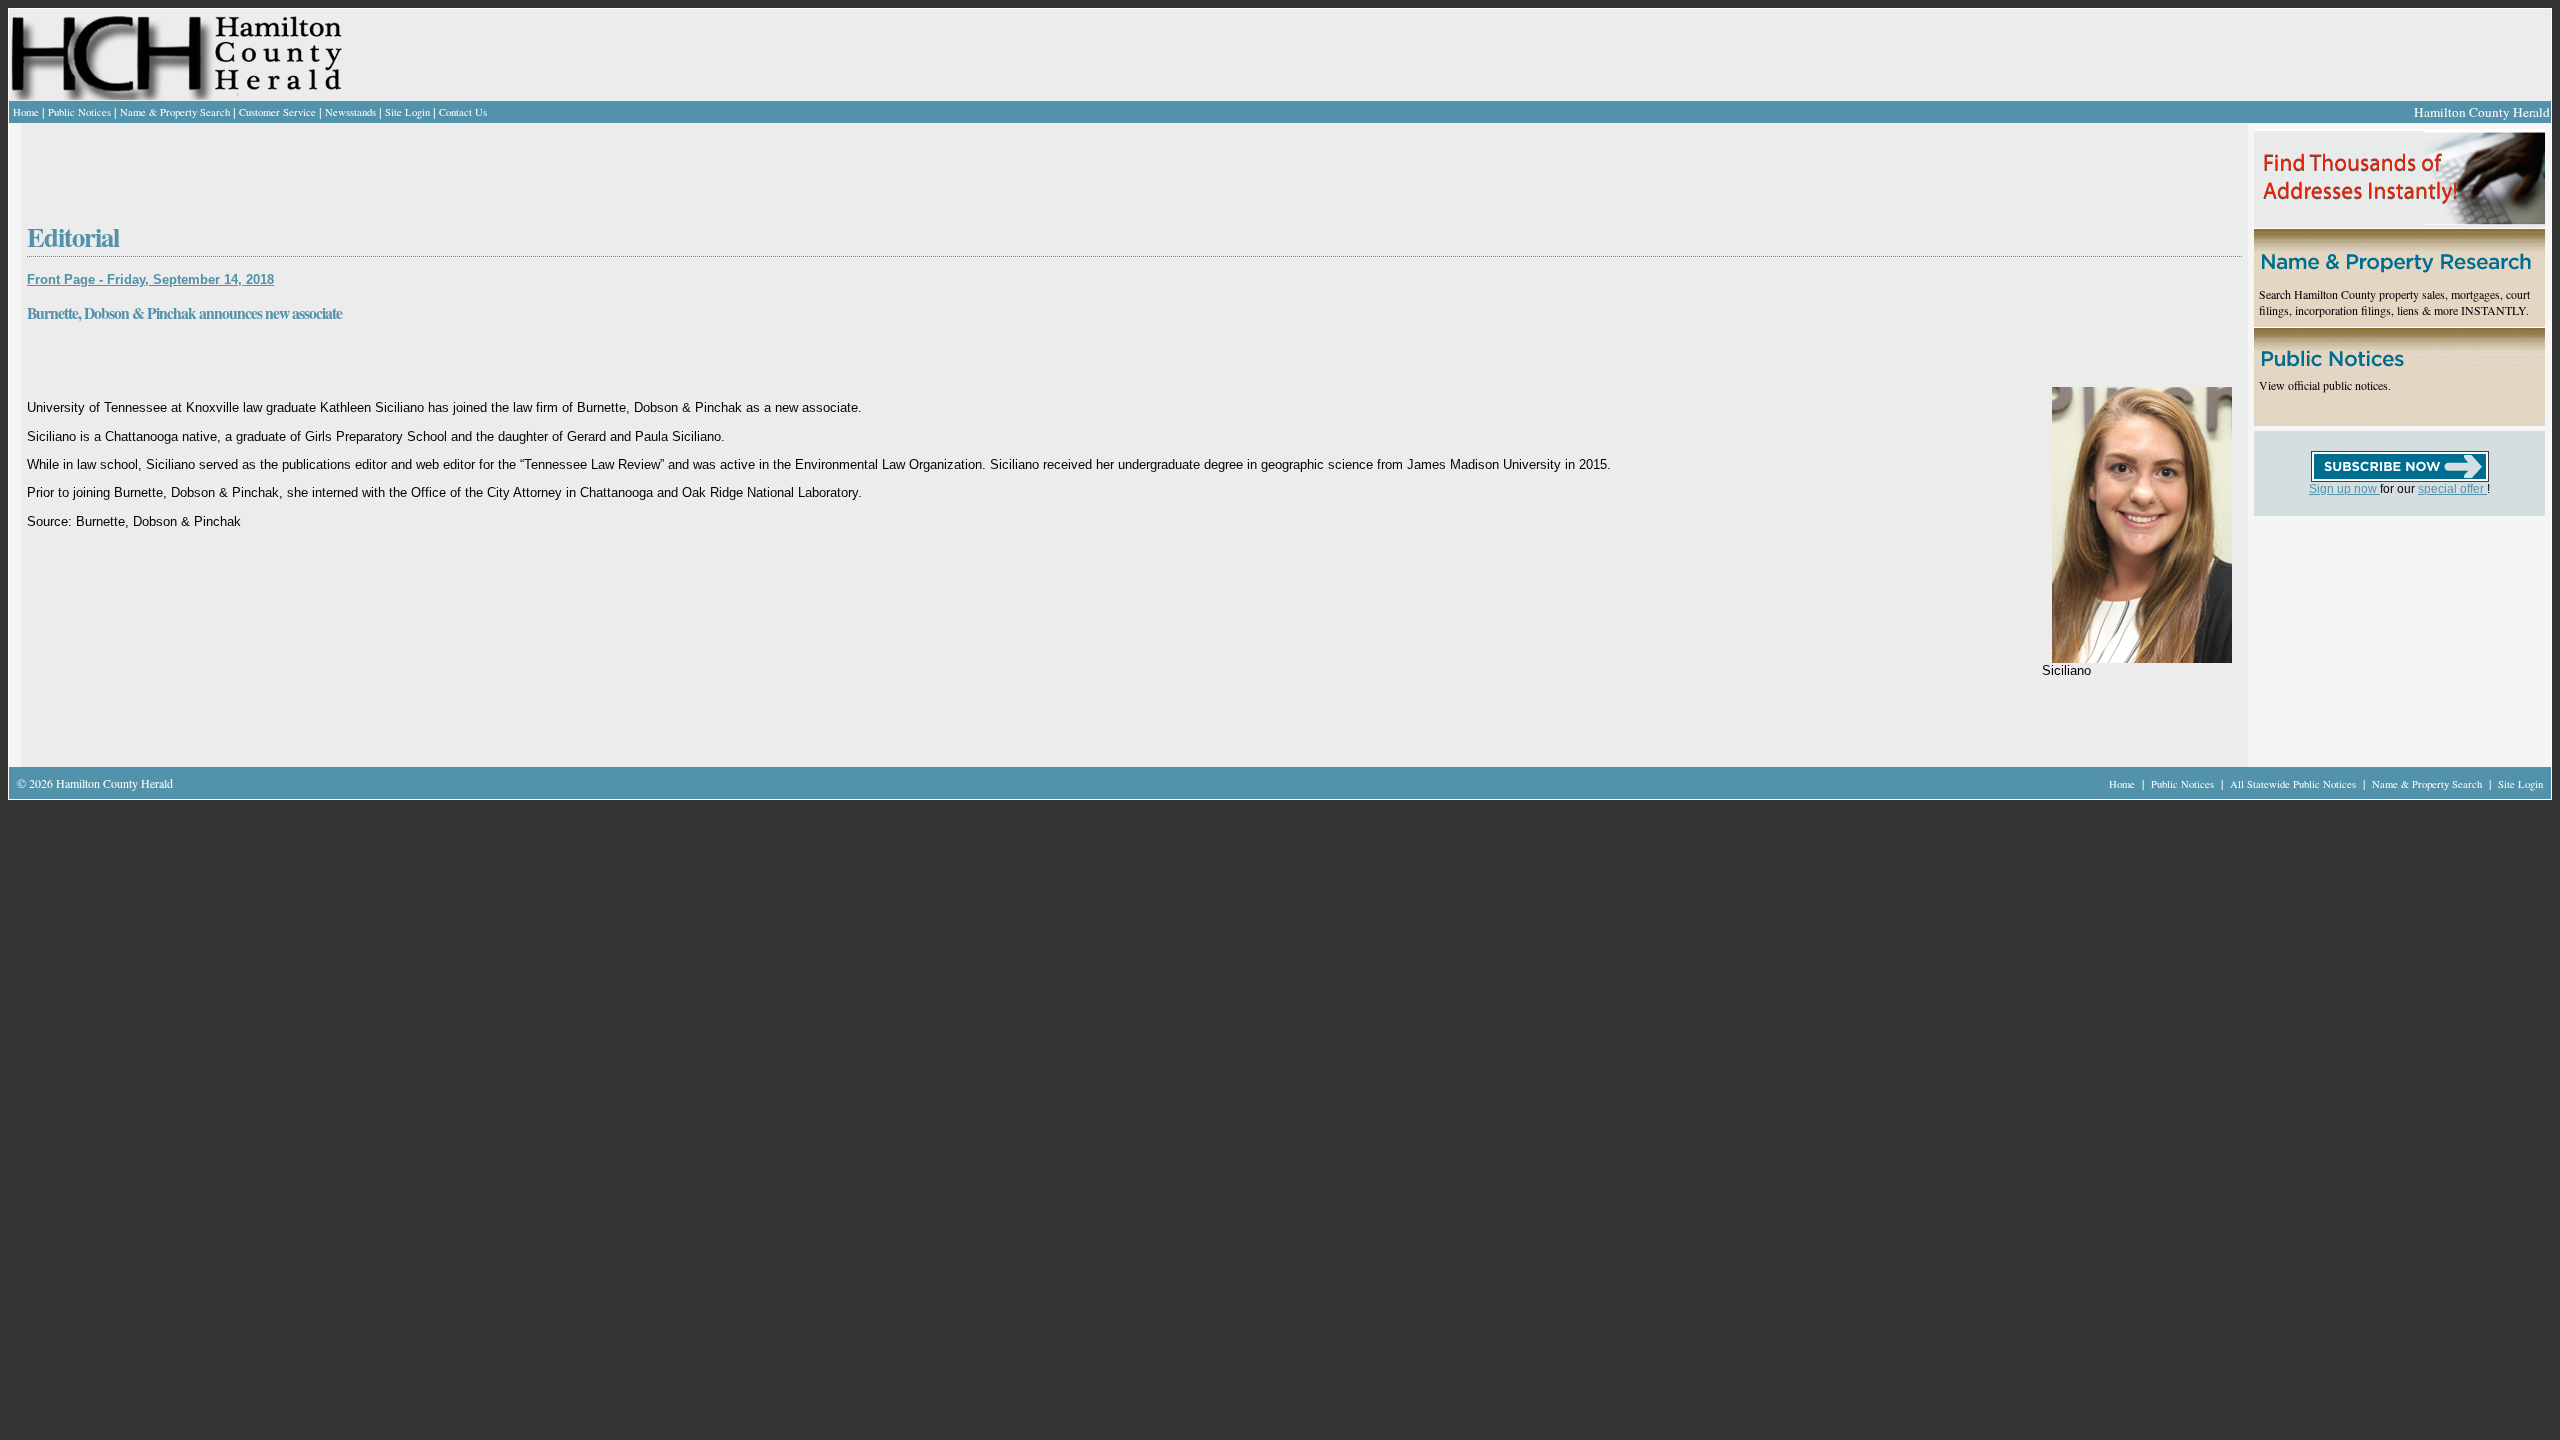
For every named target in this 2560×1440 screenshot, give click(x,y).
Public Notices (79, 112)
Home (26, 112)
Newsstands (350, 112)
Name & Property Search (175, 112)
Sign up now (2344, 489)
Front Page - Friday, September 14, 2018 (150, 279)
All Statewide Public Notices (2294, 784)
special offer (2452, 489)
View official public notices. (2325, 385)
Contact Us (463, 112)
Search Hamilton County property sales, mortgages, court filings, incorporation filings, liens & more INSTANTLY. (2394, 302)
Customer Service (277, 112)
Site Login (407, 112)
